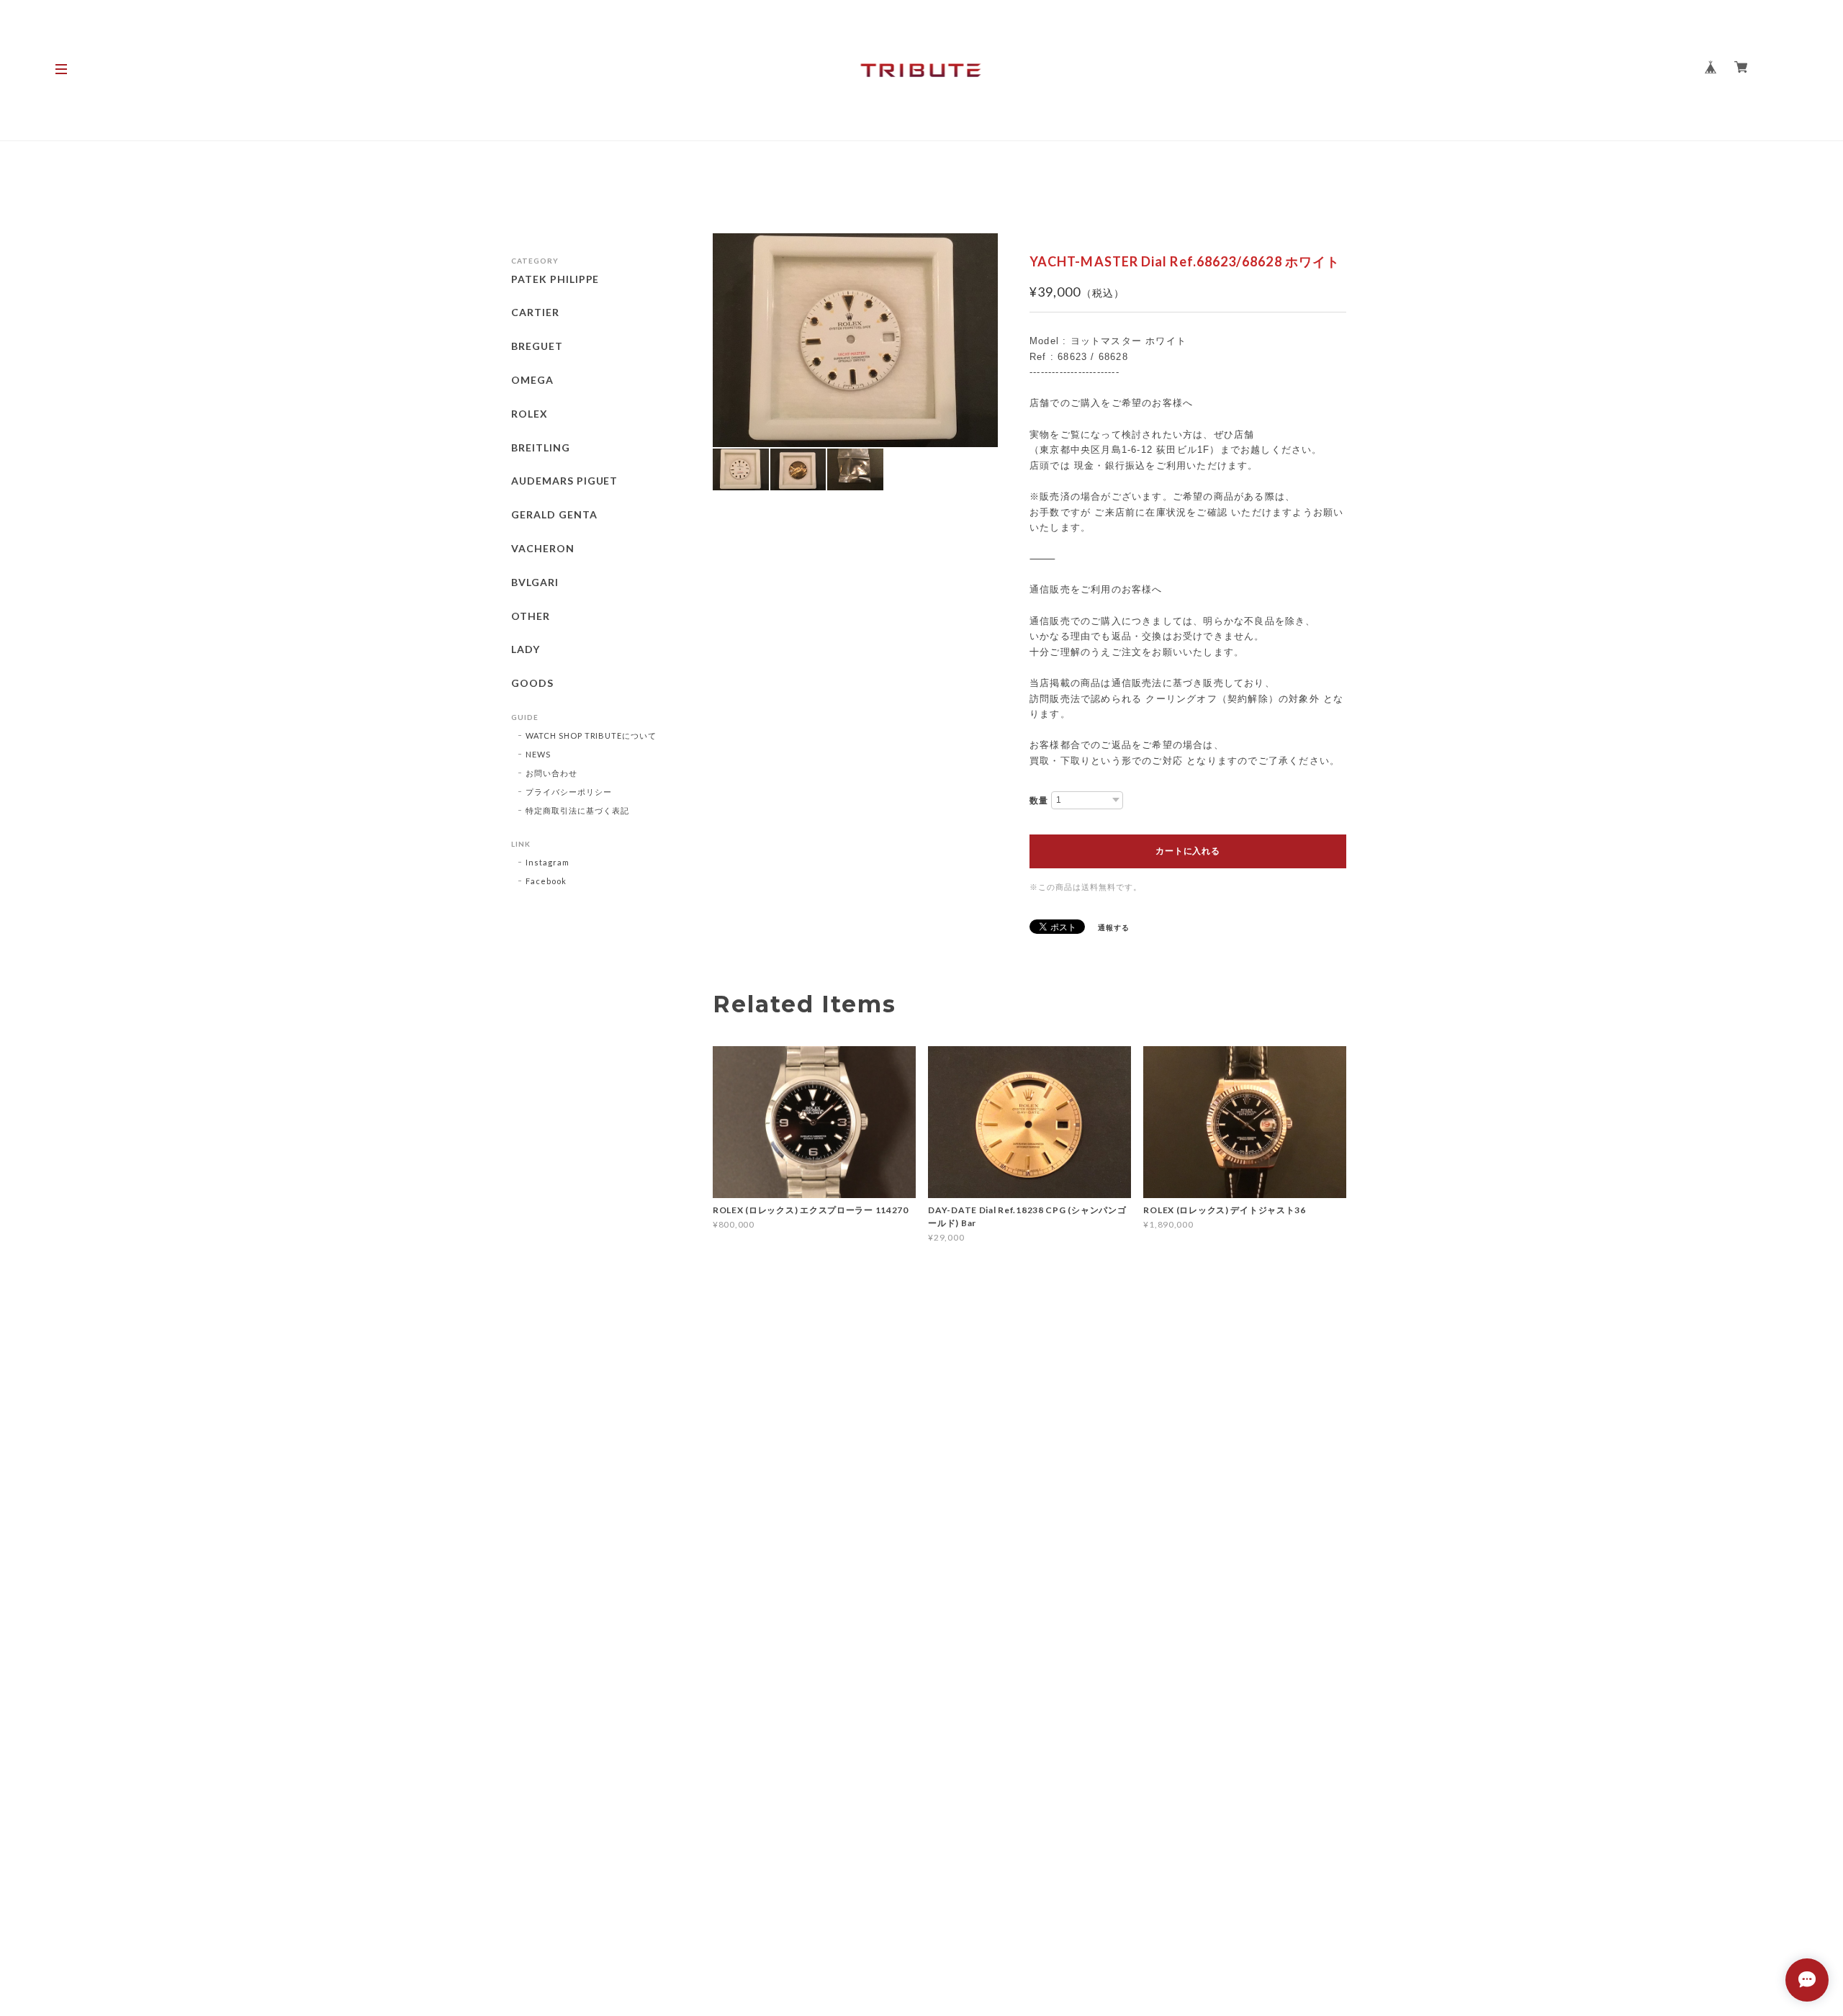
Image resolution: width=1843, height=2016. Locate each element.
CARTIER (535, 312)
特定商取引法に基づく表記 (577, 810)
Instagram (548, 862)
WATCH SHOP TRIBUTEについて (591, 735)
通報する (1114, 927)
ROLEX (530, 414)
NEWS (538, 754)
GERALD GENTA (554, 515)
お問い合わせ (551, 773)
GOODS (532, 683)
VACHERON (543, 549)
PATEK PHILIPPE (555, 279)
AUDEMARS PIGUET (564, 481)
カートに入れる (1188, 851)
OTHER (531, 616)
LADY (526, 649)
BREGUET (537, 346)
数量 (1039, 801)
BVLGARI (535, 582)
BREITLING (541, 448)
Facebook (546, 881)
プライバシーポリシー (569, 792)
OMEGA (532, 380)
